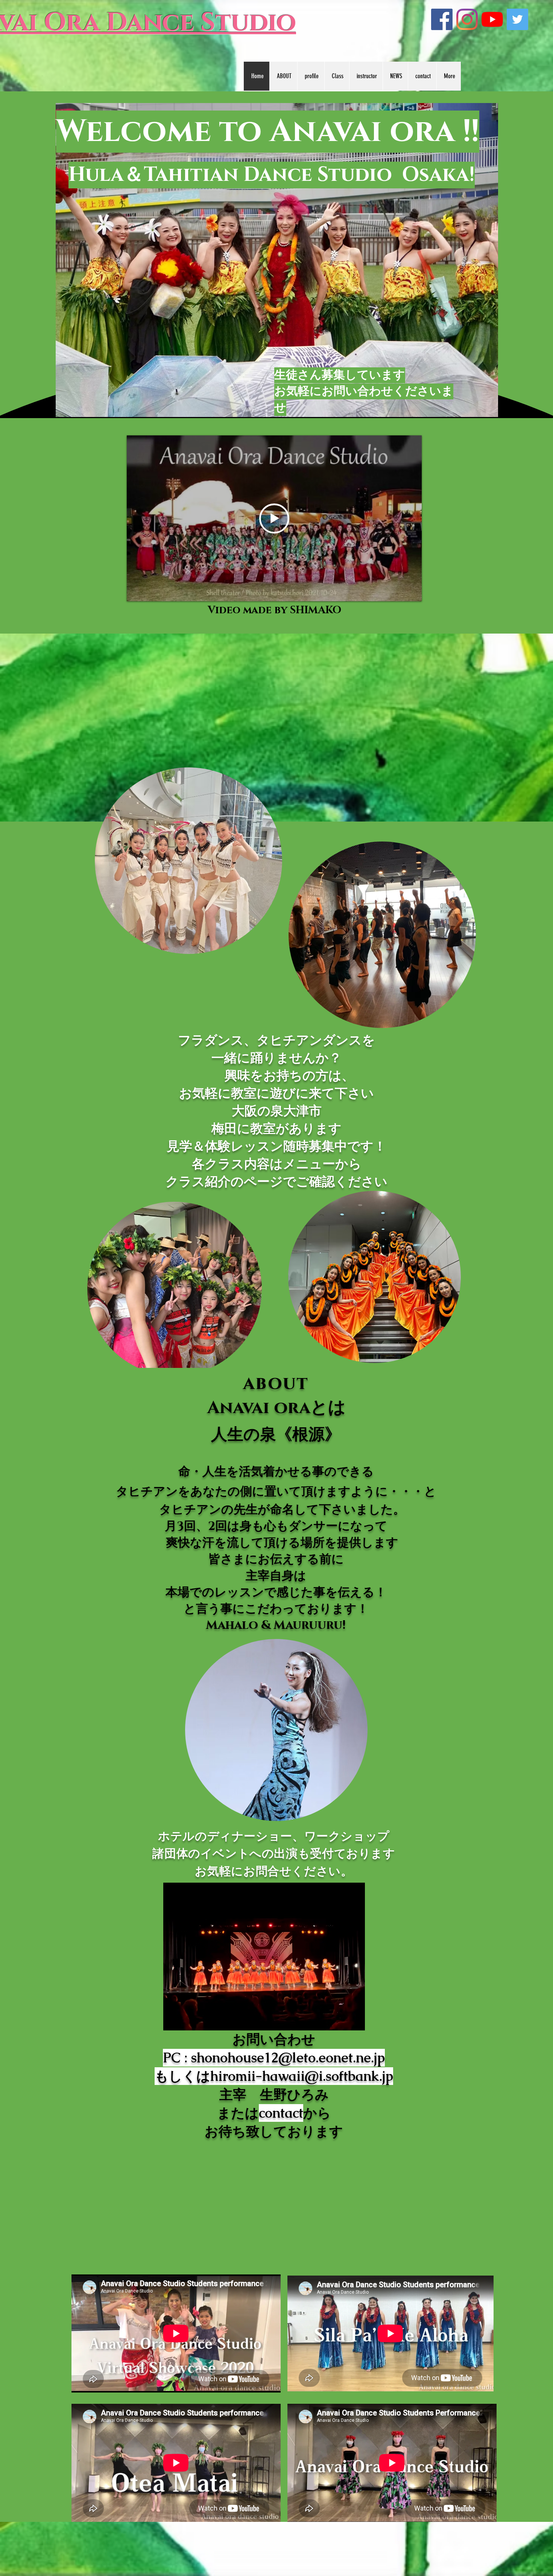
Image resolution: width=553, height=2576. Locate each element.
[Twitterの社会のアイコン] (517, 19)
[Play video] (274, 519)
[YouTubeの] (492, 19)
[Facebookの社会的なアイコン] (442, 19)
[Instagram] (467, 19)
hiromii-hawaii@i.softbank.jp (302, 2076)
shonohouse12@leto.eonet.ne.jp (288, 2058)
